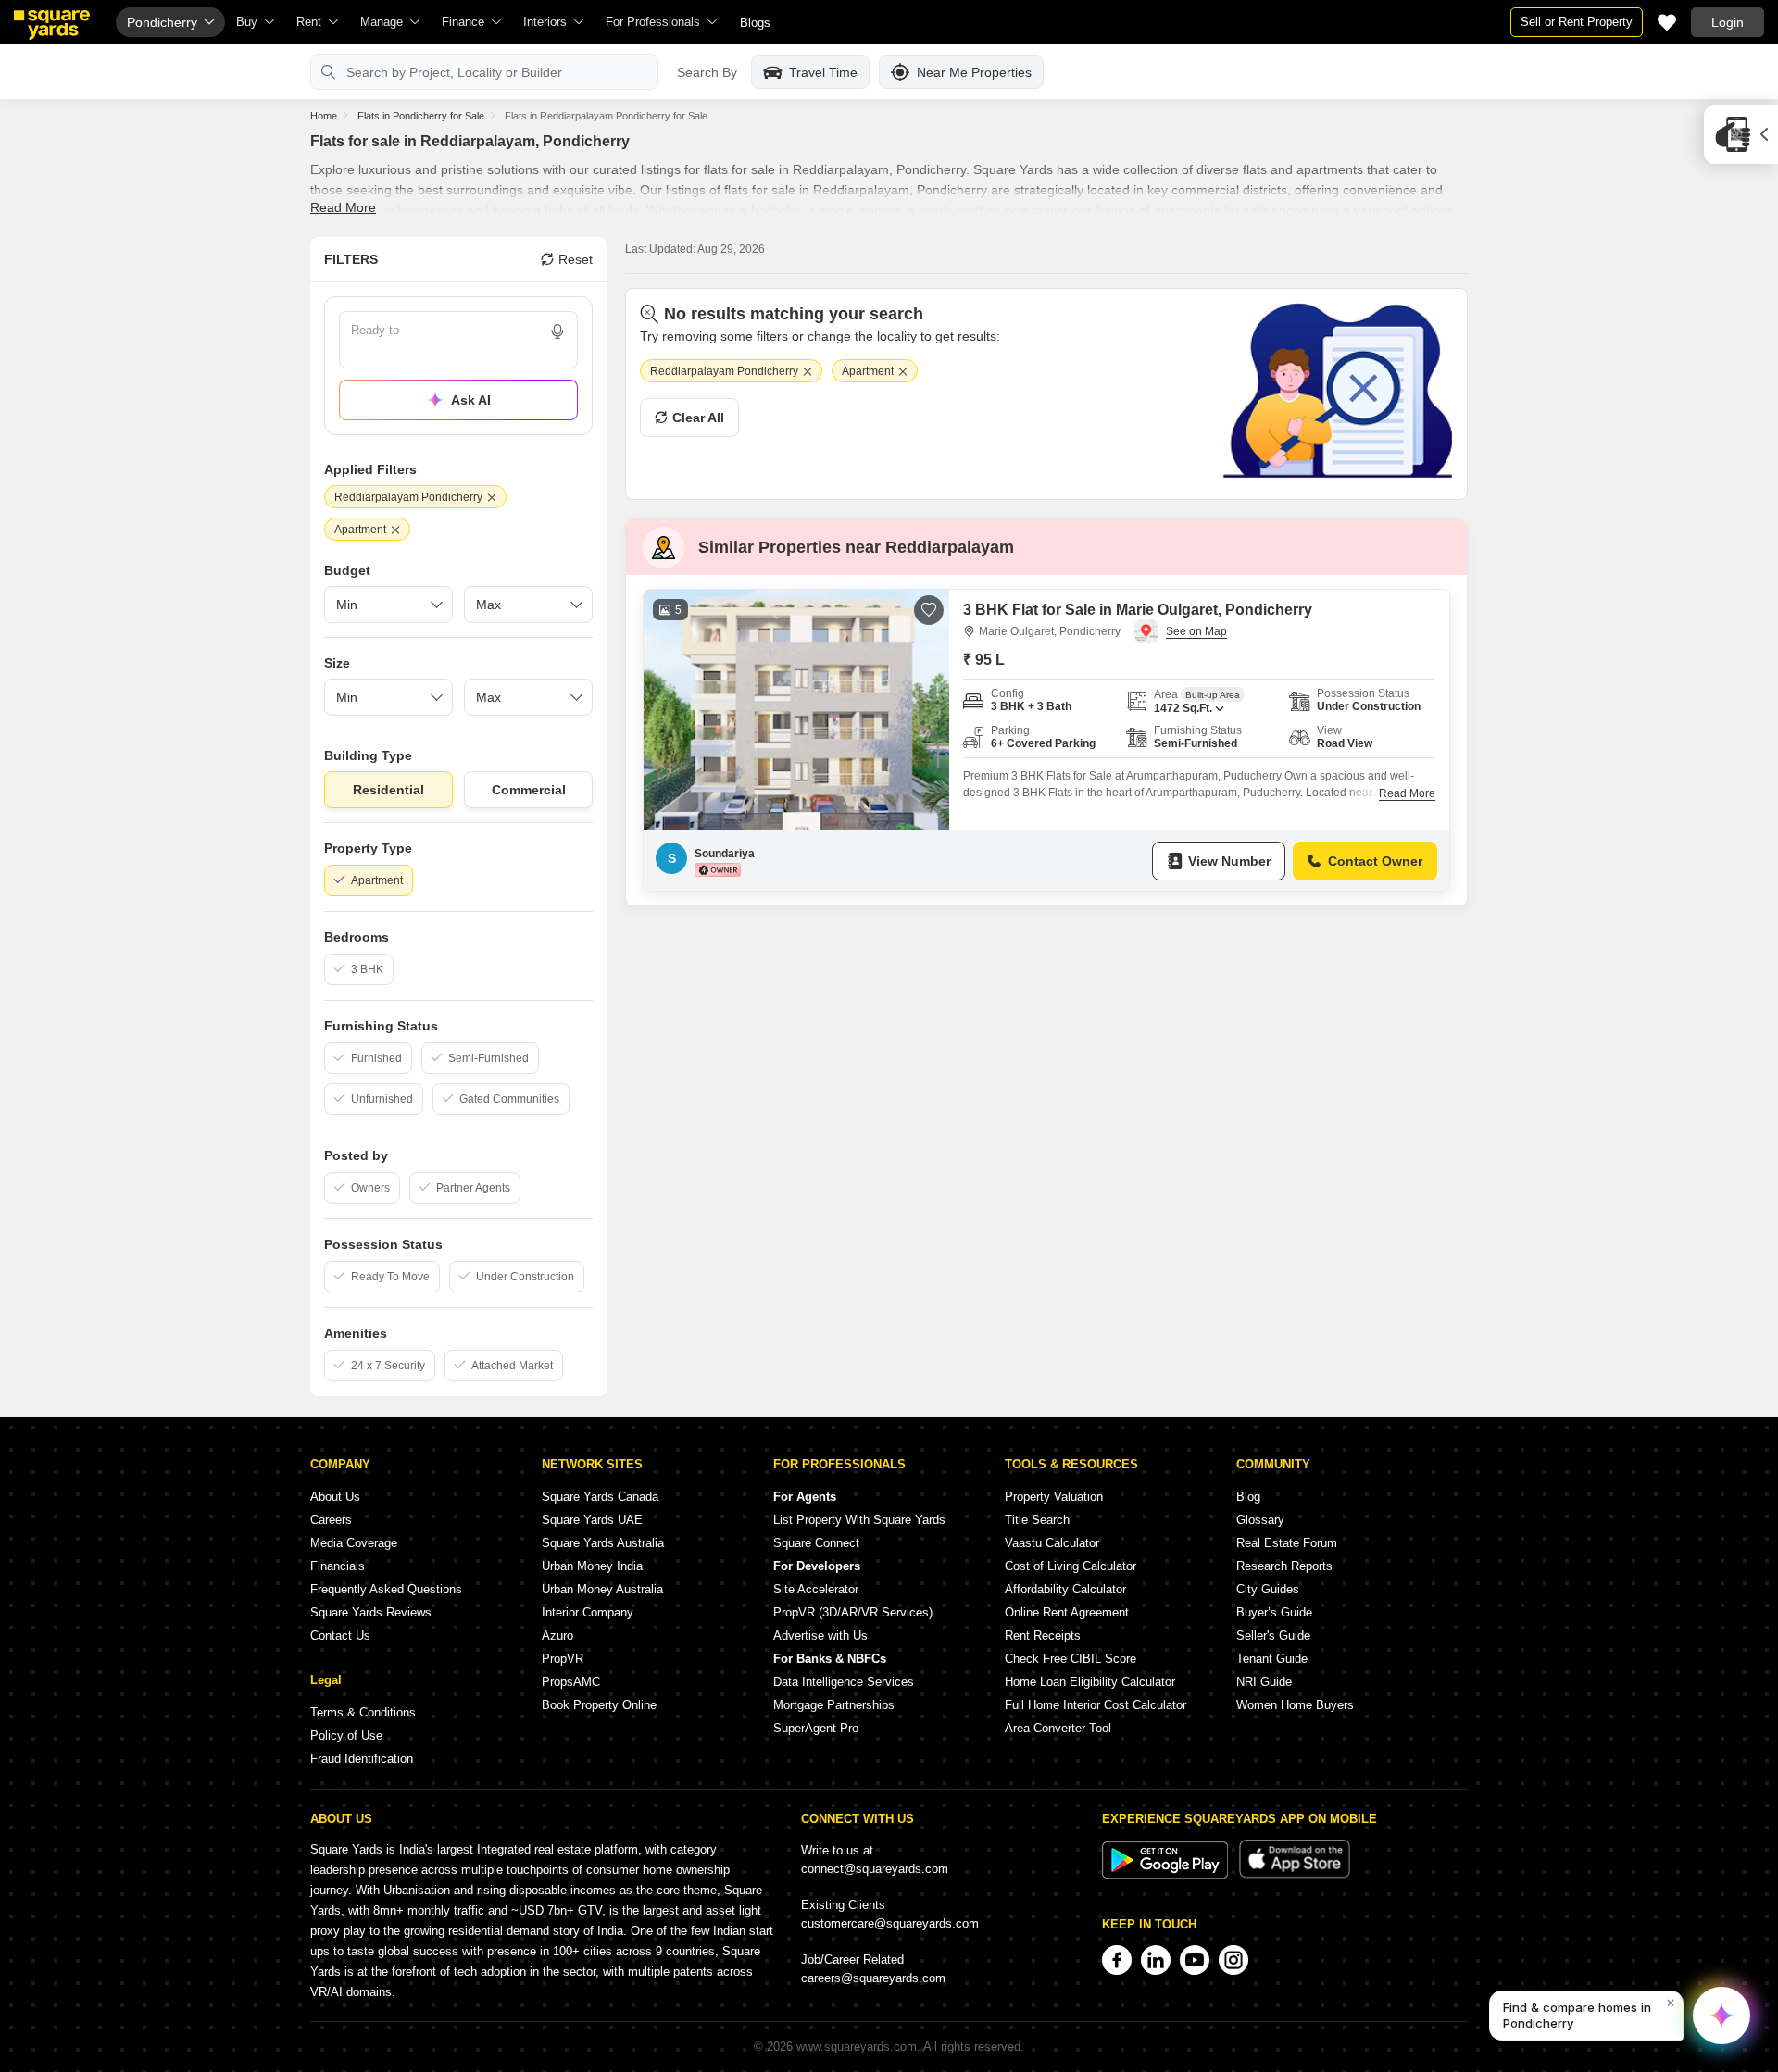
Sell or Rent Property (1577, 22)
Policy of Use (346, 1735)
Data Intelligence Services (844, 1682)
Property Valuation (1054, 1497)
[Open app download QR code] (1741, 134)
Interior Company (588, 1612)
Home (324, 116)
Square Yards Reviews (371, 1612)
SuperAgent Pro (816, 1728)
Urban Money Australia (602, 1589)
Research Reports (1284, 1566)
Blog (1248, 1497)
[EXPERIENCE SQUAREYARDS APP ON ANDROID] (1167, 1874)
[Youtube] (1195, 1960)
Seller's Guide (1273, 1635)
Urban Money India (592, 1566)
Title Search (1037, 1520)
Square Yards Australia (603, 1543)
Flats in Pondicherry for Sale (421, 116)
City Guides (1268, 1589)
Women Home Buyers (1295, 1705)
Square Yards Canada (600, 1497)
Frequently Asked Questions (386, 1589)
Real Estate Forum (1287, 1543)
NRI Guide (1264, 1682)
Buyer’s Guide (1274, 1612)
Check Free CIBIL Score (1071, 1659)
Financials (338, 1566)
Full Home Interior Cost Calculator (1096, 1705)
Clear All (698, 418)
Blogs (755, 23)
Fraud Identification (362, 1759)
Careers (331, 1520)
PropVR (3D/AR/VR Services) (853, 1612)
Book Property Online (599, 1705)
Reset (576, 259)
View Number (1229, 861)
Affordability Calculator (1065, 1589)
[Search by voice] (557, 331)
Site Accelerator (816, 1589)
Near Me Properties (974, 72)
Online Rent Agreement (1067, 1612)
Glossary (1260, 1520)
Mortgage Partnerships (834, 1705)
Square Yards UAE (592, 1520)
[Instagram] (1233, 1960)
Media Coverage (354, 1543)
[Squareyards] (52, 25)
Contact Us (340, 1635)
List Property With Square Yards (859, 1520)
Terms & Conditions (363, 1712)
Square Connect (816, 1543)
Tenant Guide (1272, 1659)
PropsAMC (571, 1682)
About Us (335, 1497)
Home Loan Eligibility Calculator (1090, 1682)
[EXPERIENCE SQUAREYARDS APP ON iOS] (1295, 1874)
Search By (707, 72)
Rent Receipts (1043, 1635)
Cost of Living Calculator (1071, 1566)
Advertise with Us (820, 1635)
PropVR (563, 1659)
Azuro (557, 1635)
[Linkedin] (1156, 1960)
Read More (343, 207)
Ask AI (471, 400)
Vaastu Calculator (1052, 1543)
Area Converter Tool (1058, 1728)
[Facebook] (1117, 1960)
